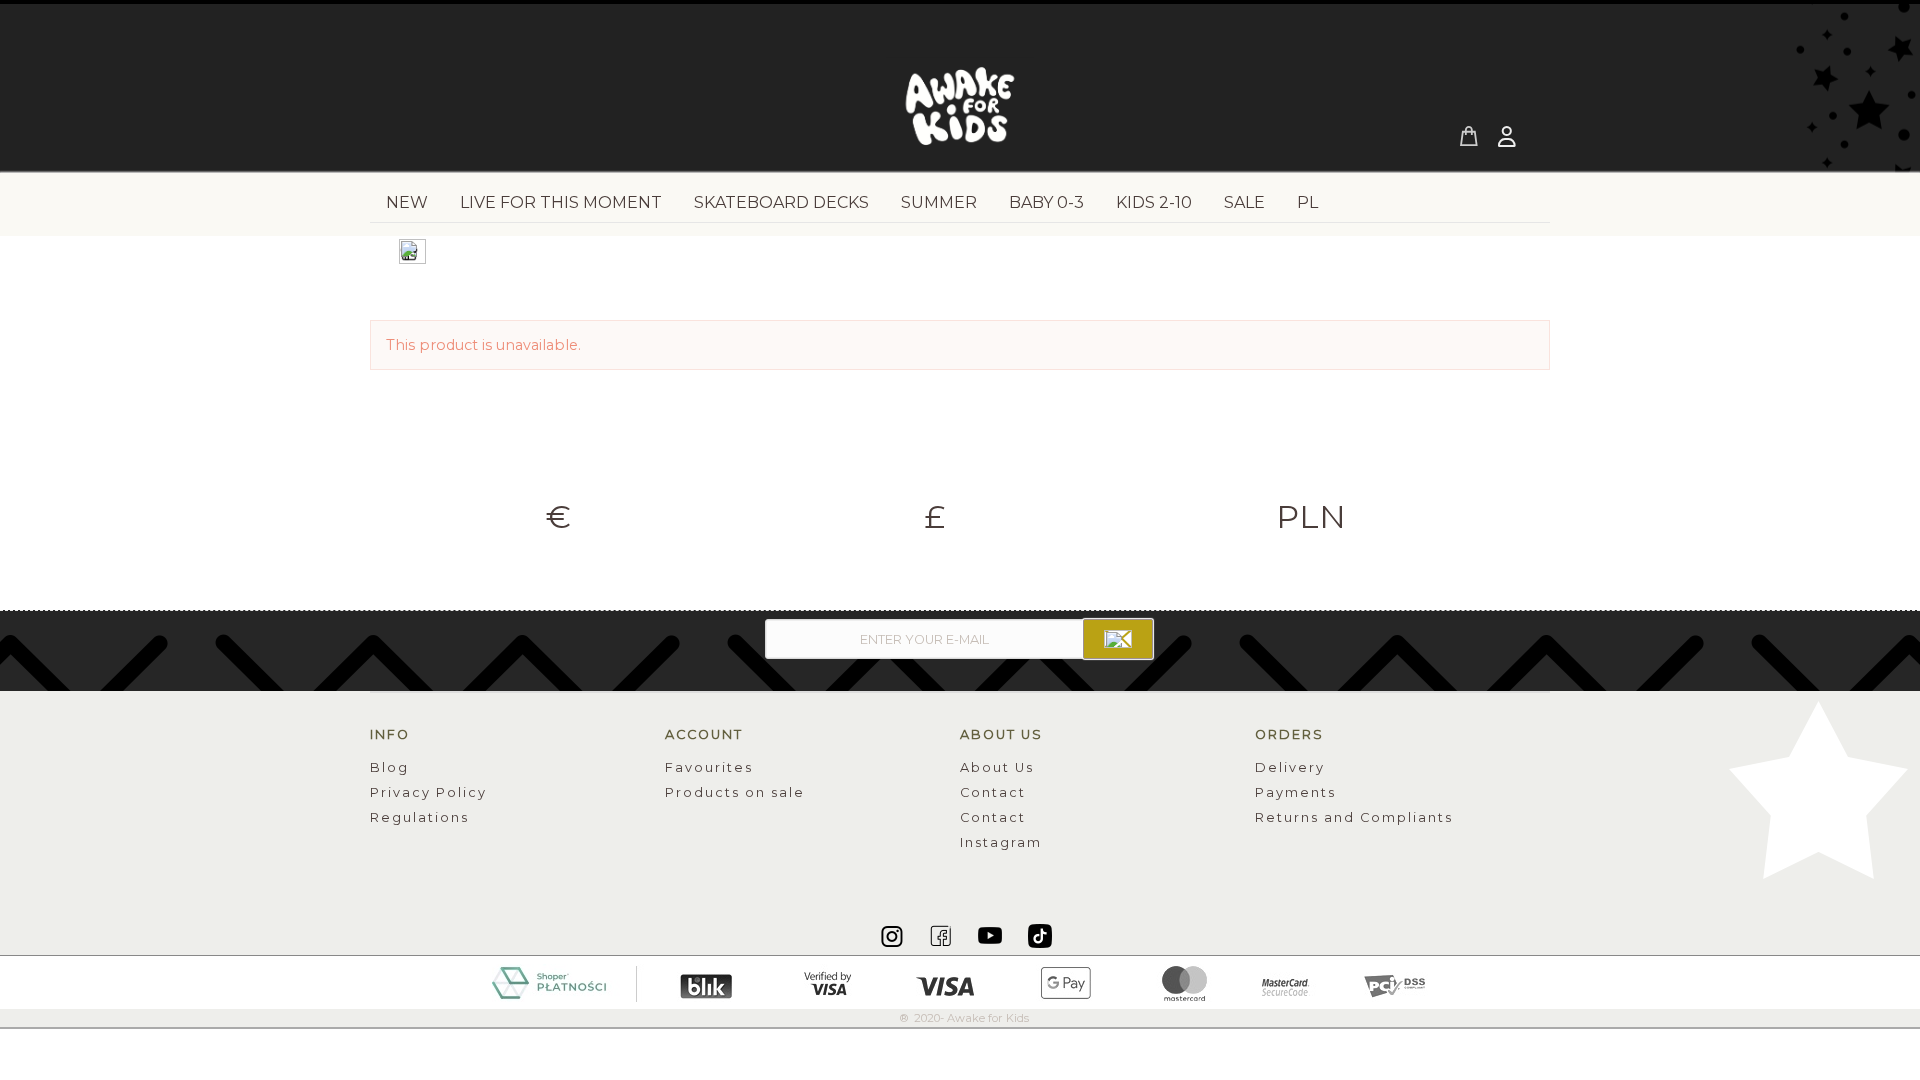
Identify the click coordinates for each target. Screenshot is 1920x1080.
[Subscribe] (1118, 639)
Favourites (709, 767)
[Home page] (960, 112)
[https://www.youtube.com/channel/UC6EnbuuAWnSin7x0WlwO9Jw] (991, 935)
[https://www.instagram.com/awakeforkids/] (893, 935)
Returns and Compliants (1354, 817)
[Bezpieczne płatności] (960, 981)
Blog (389, 767)
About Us (997, 767)
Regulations (419, 817)
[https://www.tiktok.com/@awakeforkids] (1040, 935)
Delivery (1290, 767)
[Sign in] (1509, 139)
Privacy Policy (428, 792)
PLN (1311, 517)
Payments (1295, 792)
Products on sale (735, 792)
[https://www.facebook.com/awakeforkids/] (942, 935)
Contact (993, 792)
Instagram (1001, 842)
